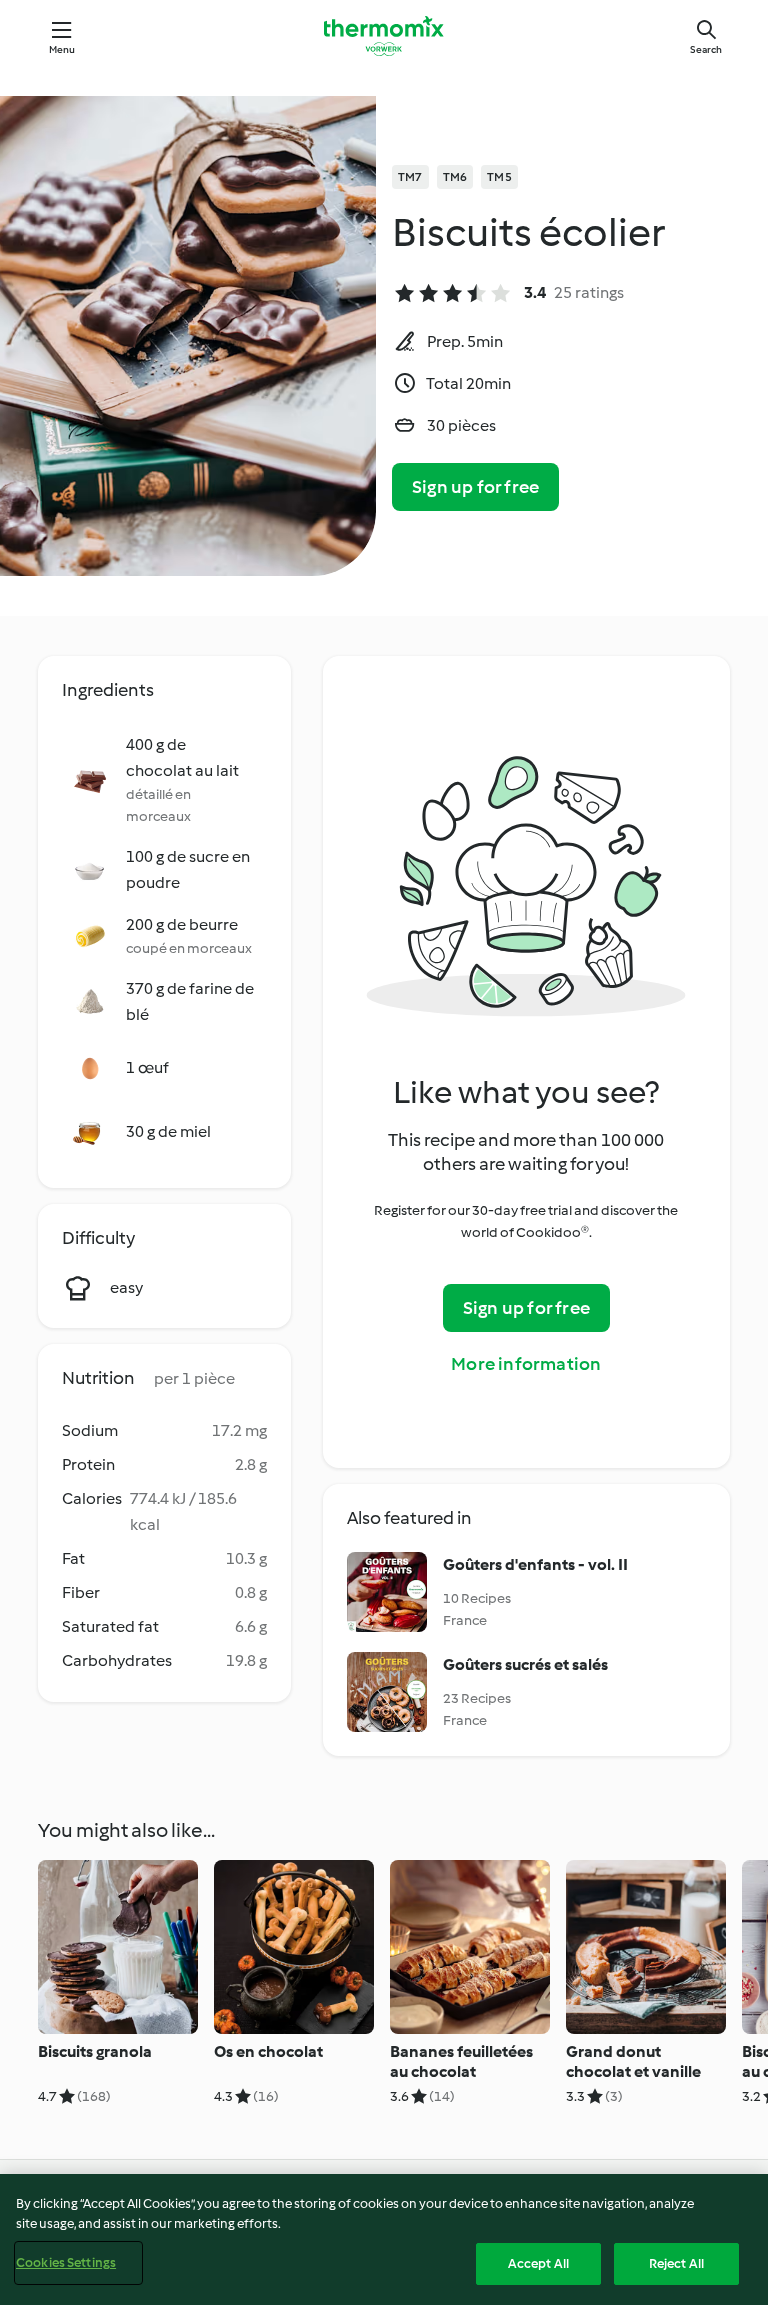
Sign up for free (475, 487)
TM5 (499, 177)
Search (706, 49)
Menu (62, 49)
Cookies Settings (66, 2262)
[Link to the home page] (384, 36)
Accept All (538, 2263)
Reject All (676, 2263)
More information (526, 1364)
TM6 (455, 177)
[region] (384, 2239)
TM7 (410, 177)
